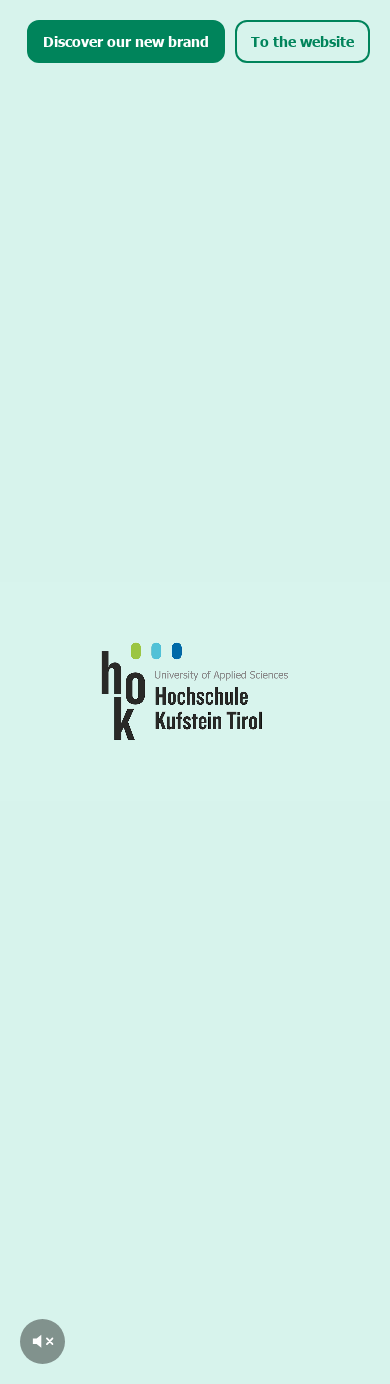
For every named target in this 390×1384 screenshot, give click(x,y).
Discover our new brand (126, 41)
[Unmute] (42, 1341)
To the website (302, 41)
